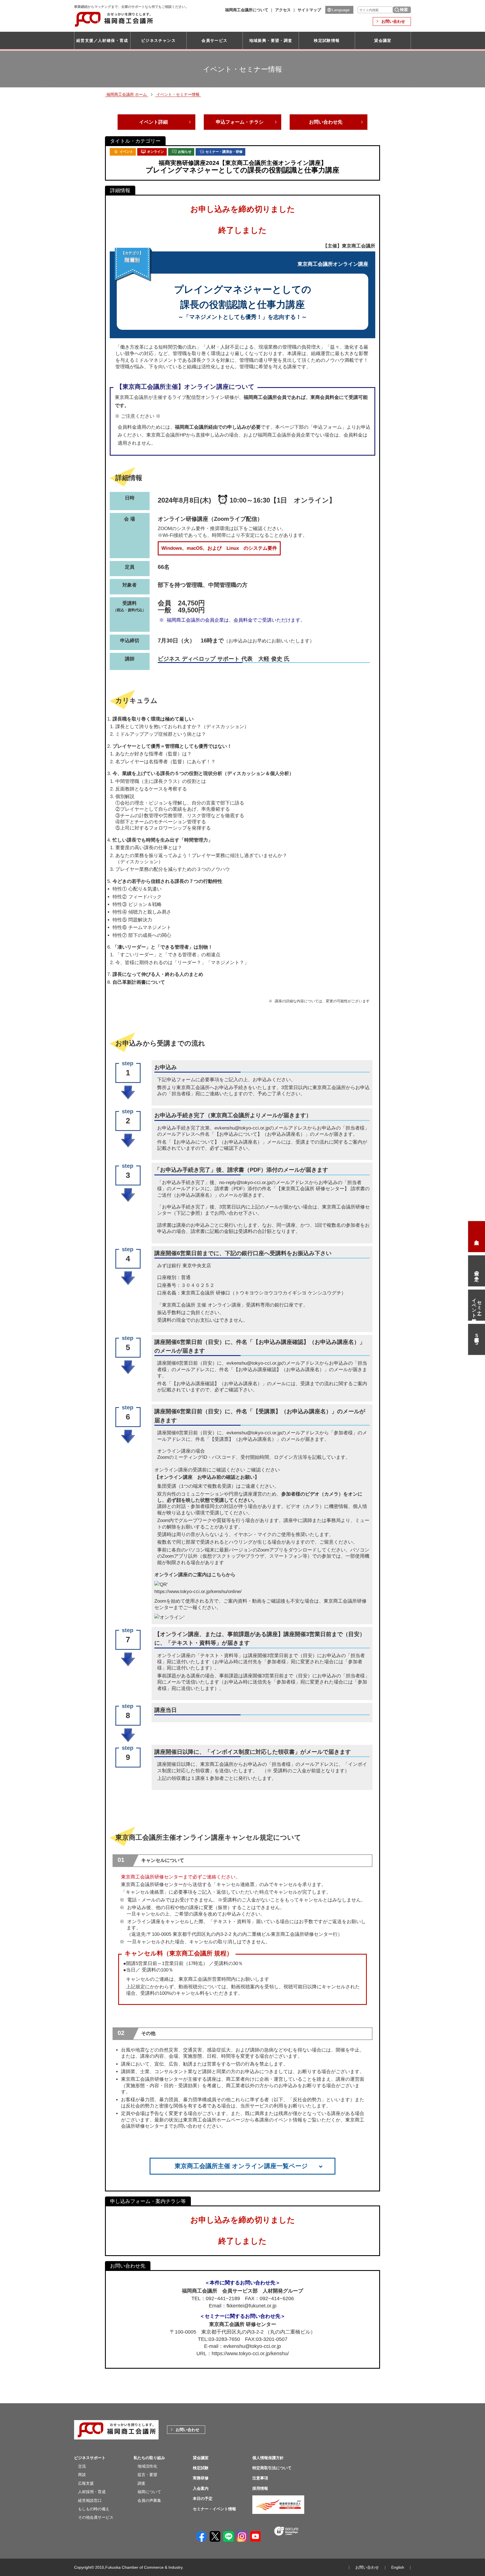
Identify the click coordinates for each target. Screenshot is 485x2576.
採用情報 (260, 2488)
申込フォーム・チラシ (240, 122)
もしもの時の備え (94, 2509)
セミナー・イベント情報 (477, 1305)
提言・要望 (147, 2475)
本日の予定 (477, 1271)
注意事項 (260, 2478)
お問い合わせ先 (326, 122)
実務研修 (201, 2478)
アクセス (283, 10)
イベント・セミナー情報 (178, 94)
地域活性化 (147, 2466)
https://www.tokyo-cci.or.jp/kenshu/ (250, 2354)
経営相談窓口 (90, 2500)
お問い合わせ (393, 21)
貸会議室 (383, 40)
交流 (82, 2466)
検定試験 (201, 2468)
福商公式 (477, 1339)
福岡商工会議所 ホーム (127, 94)
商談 (82, 2475)
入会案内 (477, 1237)
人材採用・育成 (92, 2492)
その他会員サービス (96, 2517)
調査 (141, 2483)
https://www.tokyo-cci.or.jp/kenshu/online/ (198, 1592)
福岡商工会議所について (247, 10)
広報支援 (86, 2483)
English (398, 2567)
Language (341, 10)
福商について (149, 2492)
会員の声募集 (149, 2500)
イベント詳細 (154, 122)
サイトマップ (309, 10)
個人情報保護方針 (268, 2458)
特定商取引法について (272, 2468)
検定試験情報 (327, 40)
